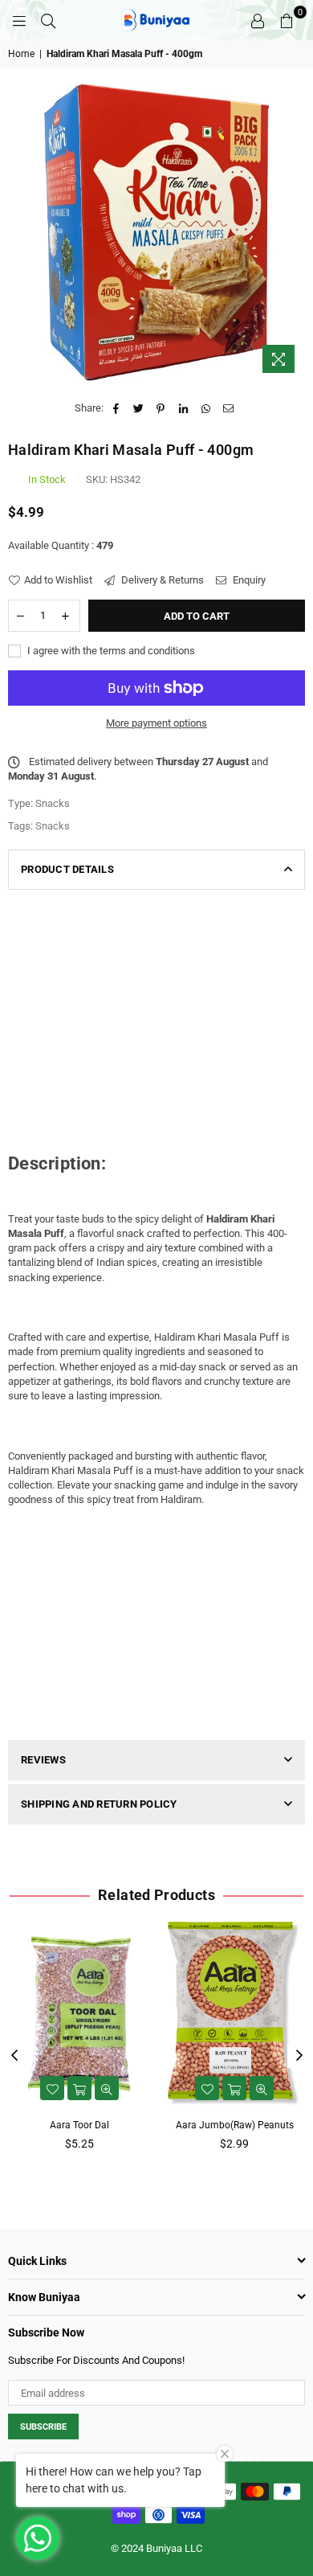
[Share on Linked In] (183, 408)
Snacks (53, 826)
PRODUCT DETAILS (67, 869)
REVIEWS (43, 1760)
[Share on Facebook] (116, 408)
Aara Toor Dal (79, 2125)
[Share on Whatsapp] (206, 408)
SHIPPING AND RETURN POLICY (99, 1804)
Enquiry (248, 580)
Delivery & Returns (161, 580)
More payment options (156, 723)
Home (21, 54)
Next (299, 2056)
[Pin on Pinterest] (161, 408)
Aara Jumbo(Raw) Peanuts (235, 2125)
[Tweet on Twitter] (138, 408)
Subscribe (43, 2427)
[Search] (48, 20)
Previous (14, 2056)
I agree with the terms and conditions (110, 651)
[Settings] (258, 20)
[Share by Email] (228, 408)
